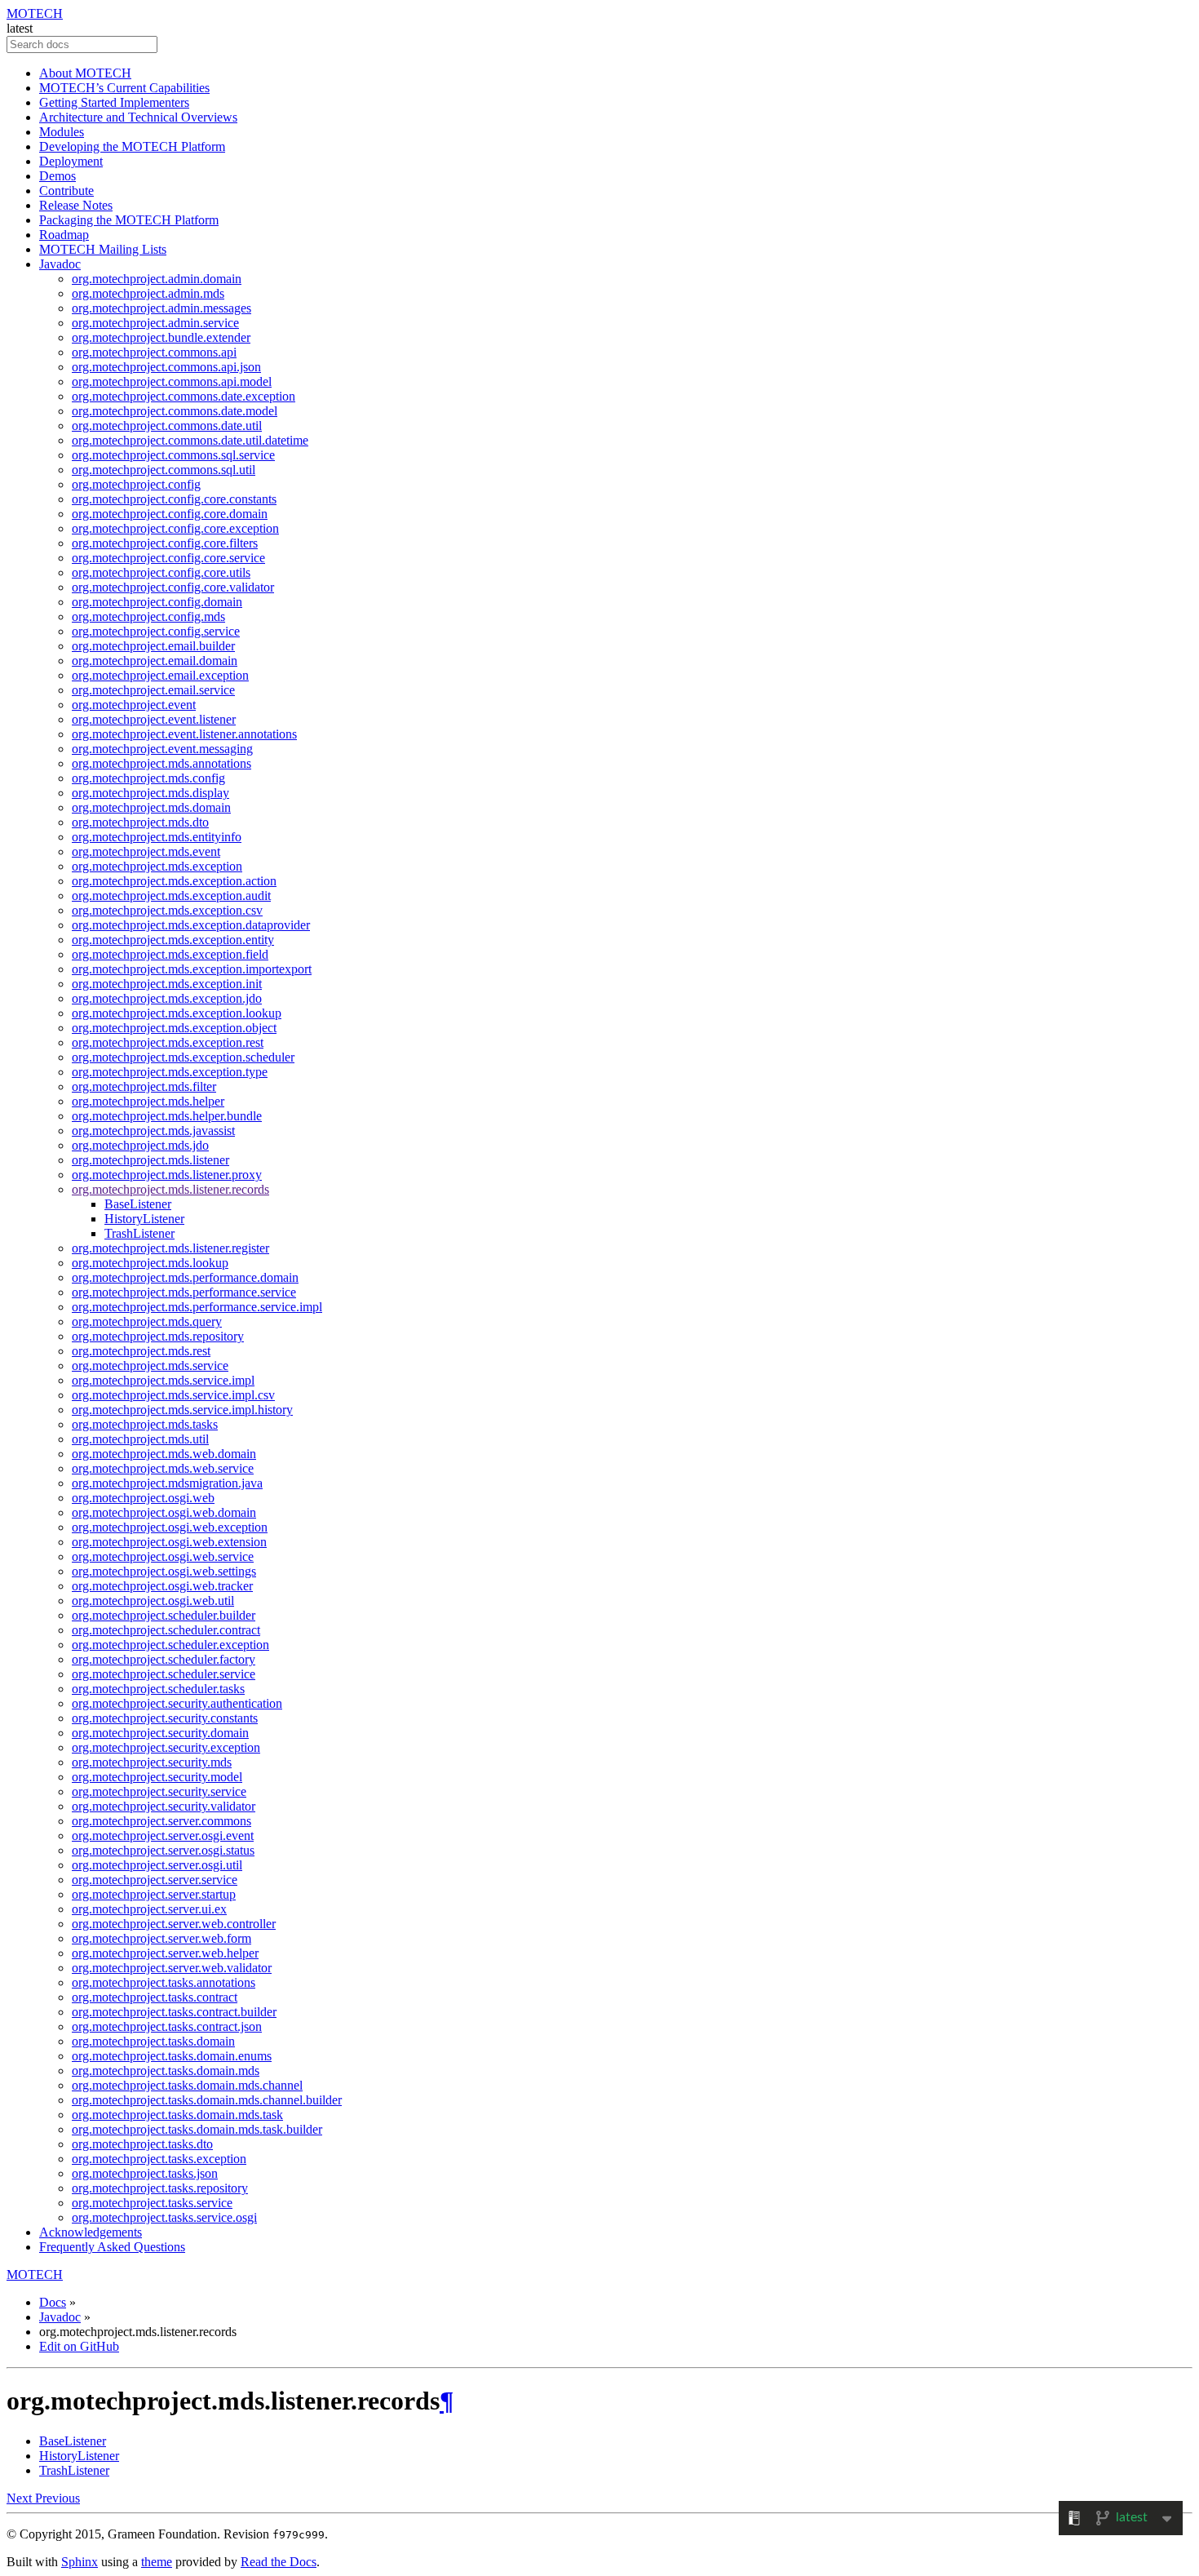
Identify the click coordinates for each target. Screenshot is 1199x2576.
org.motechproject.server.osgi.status (163, 1850)
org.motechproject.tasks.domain (153, 2041)
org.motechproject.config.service (156, 631)
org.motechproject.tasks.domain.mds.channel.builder (207, 2100)
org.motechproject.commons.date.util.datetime (190, 440)
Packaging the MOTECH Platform (129, 220)
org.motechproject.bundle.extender (161, 337)
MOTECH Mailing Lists (103, 249)
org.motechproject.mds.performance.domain (185, 1277)
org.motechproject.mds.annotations (161, 763)
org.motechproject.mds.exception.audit (171, 896)
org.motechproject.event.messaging (162, 749)
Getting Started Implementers (114, 102)
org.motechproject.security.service (159, 1791)
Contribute (66, 191)
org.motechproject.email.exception (160, 675)
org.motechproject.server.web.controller (174, 1924)
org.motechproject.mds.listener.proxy (167, 1175)
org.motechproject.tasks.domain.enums (172, 2056)
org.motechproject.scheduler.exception (170, 1645)
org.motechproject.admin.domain (157, 279)
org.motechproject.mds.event (146, 851)
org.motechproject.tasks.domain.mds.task (177, 2115)
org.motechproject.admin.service (155, 323)
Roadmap (64, 235)
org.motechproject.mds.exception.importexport (192, 969)
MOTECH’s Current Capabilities (124, 88)
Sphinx (80, 2562)
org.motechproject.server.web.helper (165, 1953)
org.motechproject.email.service (153, 690)
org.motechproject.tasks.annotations (164, 1982)
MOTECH (35, 13)
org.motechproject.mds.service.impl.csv (173, 1395)
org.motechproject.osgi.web (143, 1498)
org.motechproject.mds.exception (157, 866)
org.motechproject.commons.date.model (175, 411)
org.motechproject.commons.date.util (167, 426)
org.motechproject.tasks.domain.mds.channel (187, 2085)
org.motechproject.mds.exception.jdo (167, 998)
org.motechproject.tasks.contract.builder (174, 2012)
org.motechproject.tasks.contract (155, 1997)
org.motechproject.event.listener (154, 719)
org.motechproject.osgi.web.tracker (162, 1586)
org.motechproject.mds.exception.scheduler (183, 1057)
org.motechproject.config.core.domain (170, 514)
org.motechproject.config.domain (157, 602)
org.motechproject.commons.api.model (172, 381)
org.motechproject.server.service (155, 1880)
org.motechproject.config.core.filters (165, 543)
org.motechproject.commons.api (154, 352)
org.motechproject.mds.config (148, 778)
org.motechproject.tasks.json (145, 2173)
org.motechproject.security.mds (152, 1762)
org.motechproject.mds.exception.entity (173, 940)
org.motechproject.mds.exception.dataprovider (191, 925)
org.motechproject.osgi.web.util (153, 1601)
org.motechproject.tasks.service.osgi (164, 2217)
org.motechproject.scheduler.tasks (158, 1689)
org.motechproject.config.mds (148, 616)
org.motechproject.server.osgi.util (157, 1865)
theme (157, 2562)
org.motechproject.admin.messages (161, 308)
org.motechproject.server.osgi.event (163, 1836)
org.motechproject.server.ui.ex (149, 1909)
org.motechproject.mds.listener (150, 1160)
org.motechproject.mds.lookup (150, 1263)
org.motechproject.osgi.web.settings (164, 1571)
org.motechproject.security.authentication (177, 1703)
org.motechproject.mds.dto (140, 822)
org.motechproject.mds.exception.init (167, 984)
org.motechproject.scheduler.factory (164, 1659)
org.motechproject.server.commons (161, 1821)
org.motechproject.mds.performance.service (184, 1292)
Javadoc (60, 264)
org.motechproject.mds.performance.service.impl (197, 1307)
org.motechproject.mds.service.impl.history (182, 1410)
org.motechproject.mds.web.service (163, 1468)
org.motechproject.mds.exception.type (170, 1072)
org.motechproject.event (134, 705)
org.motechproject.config (136, 484)
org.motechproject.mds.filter (144, 1086)
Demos (58, 176)
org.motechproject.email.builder (153, 646)
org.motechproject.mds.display (150, 793)
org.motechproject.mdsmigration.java (167, 1483)
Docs (53, 2302)
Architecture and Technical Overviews (138, 117)
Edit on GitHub (79, 2346)
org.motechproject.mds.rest (141, 1351)
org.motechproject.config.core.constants (174, 499)
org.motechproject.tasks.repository (160, 2188)
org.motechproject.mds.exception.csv (167, 910)
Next (21, 2498)
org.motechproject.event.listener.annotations (184, 734)
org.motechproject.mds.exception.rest (168, 1042)
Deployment (71, 161)
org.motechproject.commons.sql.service (173, 455)
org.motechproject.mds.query (147, 1321)
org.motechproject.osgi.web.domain (164, 1512)
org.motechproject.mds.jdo (140, 1145)
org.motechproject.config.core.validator (173, 587)
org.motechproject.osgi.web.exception (170, 1527)
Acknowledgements (91, 2232)
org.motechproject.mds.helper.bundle (167, 1116)
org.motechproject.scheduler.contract (166, 1630)
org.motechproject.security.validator (164, 1806)
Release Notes (76, 205)
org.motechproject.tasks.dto (142, 2144)
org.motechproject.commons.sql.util (164, 470)
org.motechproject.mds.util (140, 1439)
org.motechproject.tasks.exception (159, 2159)
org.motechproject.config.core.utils (161, 572)
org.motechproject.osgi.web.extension (169, 1542)
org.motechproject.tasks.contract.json (167, 2026)
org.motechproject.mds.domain (151, 807)
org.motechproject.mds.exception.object (174, 1028)
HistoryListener (144, 1219)
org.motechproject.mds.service (150, 1366)
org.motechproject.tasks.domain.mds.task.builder (197, 2129)
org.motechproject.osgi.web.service (163, 1556)
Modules (62, 132)
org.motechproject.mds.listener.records (170, 1189)
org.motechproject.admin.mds (148, 293)
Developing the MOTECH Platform (132, 146)
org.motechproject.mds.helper (148, 1101)
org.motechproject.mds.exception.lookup (177, 1013)
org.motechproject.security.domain (160, 1733)
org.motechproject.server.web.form (161, 1938)
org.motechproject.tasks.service (152, 2203)
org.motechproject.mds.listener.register (170, 1248)
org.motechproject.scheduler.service (164, 1674)
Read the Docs (279, 2562)
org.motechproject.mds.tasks (145, 1424)
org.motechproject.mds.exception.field (170, 954)
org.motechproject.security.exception (166, 1747)
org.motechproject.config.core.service (168, 558)
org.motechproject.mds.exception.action (174, 881)
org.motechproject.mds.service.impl (163, 1380)
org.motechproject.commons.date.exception (184, 396)
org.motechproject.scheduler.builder (164, 1615)
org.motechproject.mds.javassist (153, 1131)
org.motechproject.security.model (157, 1777)
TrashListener (139, 1233)
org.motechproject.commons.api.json (166, 367)
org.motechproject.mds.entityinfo (157, 837)
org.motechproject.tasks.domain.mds (166, 2071)
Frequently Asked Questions (112, 2247)
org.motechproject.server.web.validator (172, 1968)
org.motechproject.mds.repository (158, 1336)
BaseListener (138, 1204)
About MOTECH (85, 73)
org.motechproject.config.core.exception (175, 528)
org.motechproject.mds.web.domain (164, 1454)
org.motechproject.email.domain (155, 661)
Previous (58, 2498)
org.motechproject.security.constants (165, 1718)
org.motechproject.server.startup (154, 1894)
